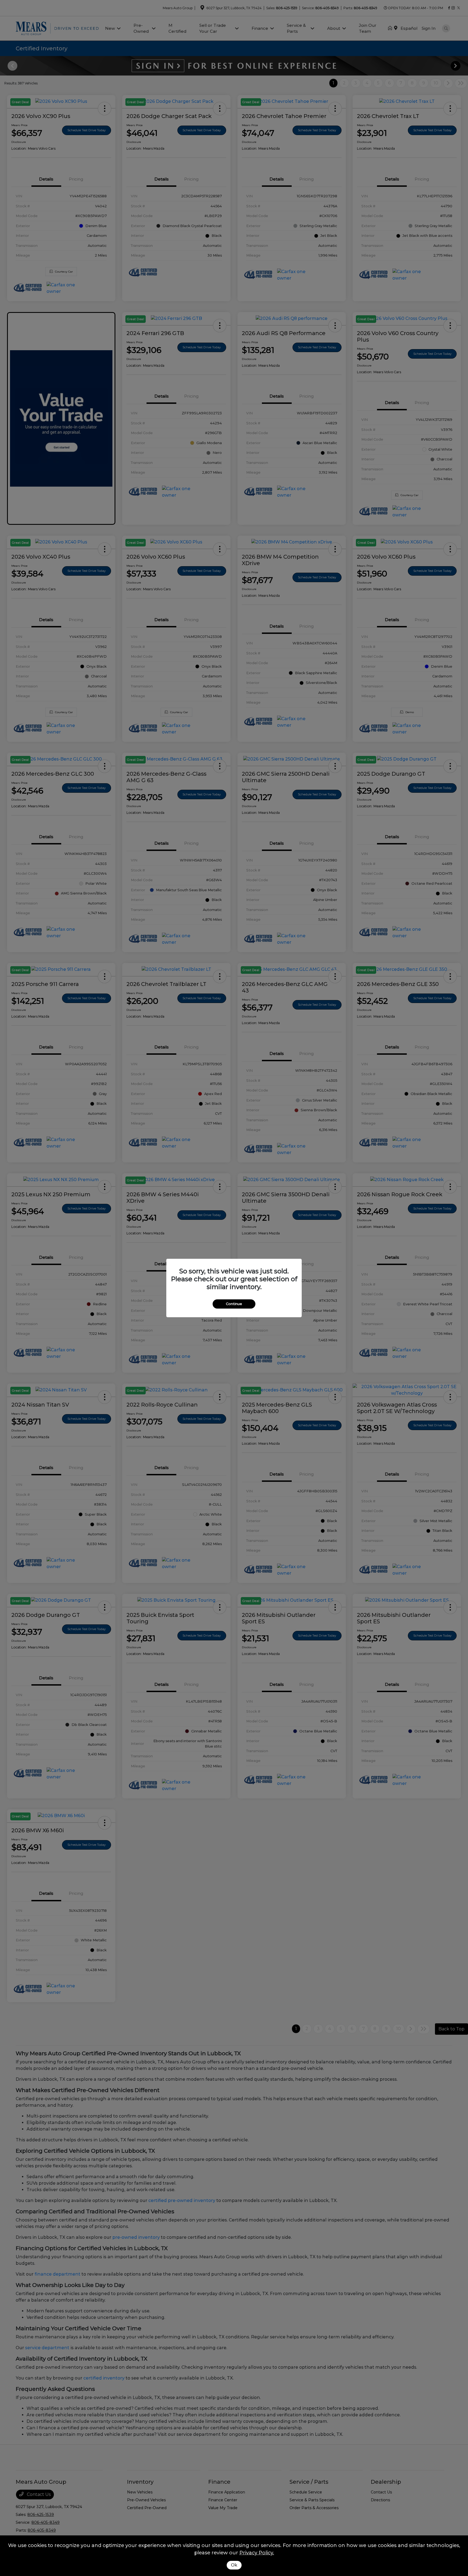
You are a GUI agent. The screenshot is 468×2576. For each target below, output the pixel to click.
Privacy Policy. (257, 2553)
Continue (234, 1304)
